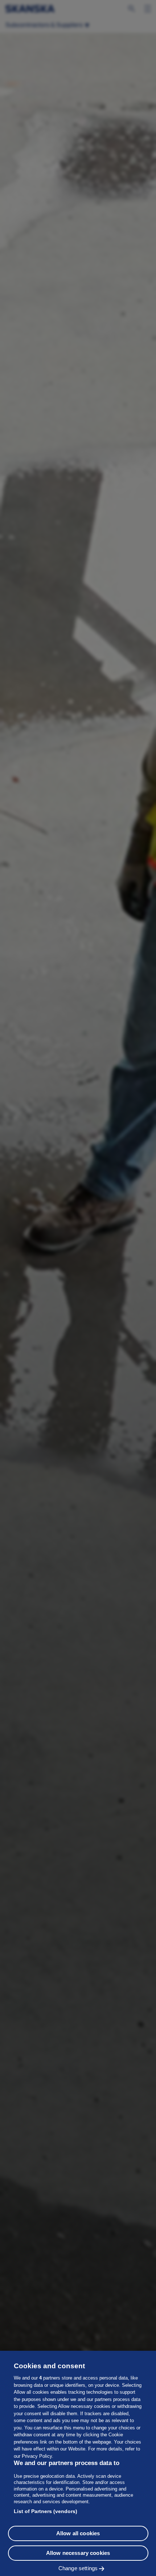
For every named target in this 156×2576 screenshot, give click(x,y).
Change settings (78, 2568)
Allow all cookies (78, 2533)
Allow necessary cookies (78, 2553)
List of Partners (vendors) (46, 2511)
